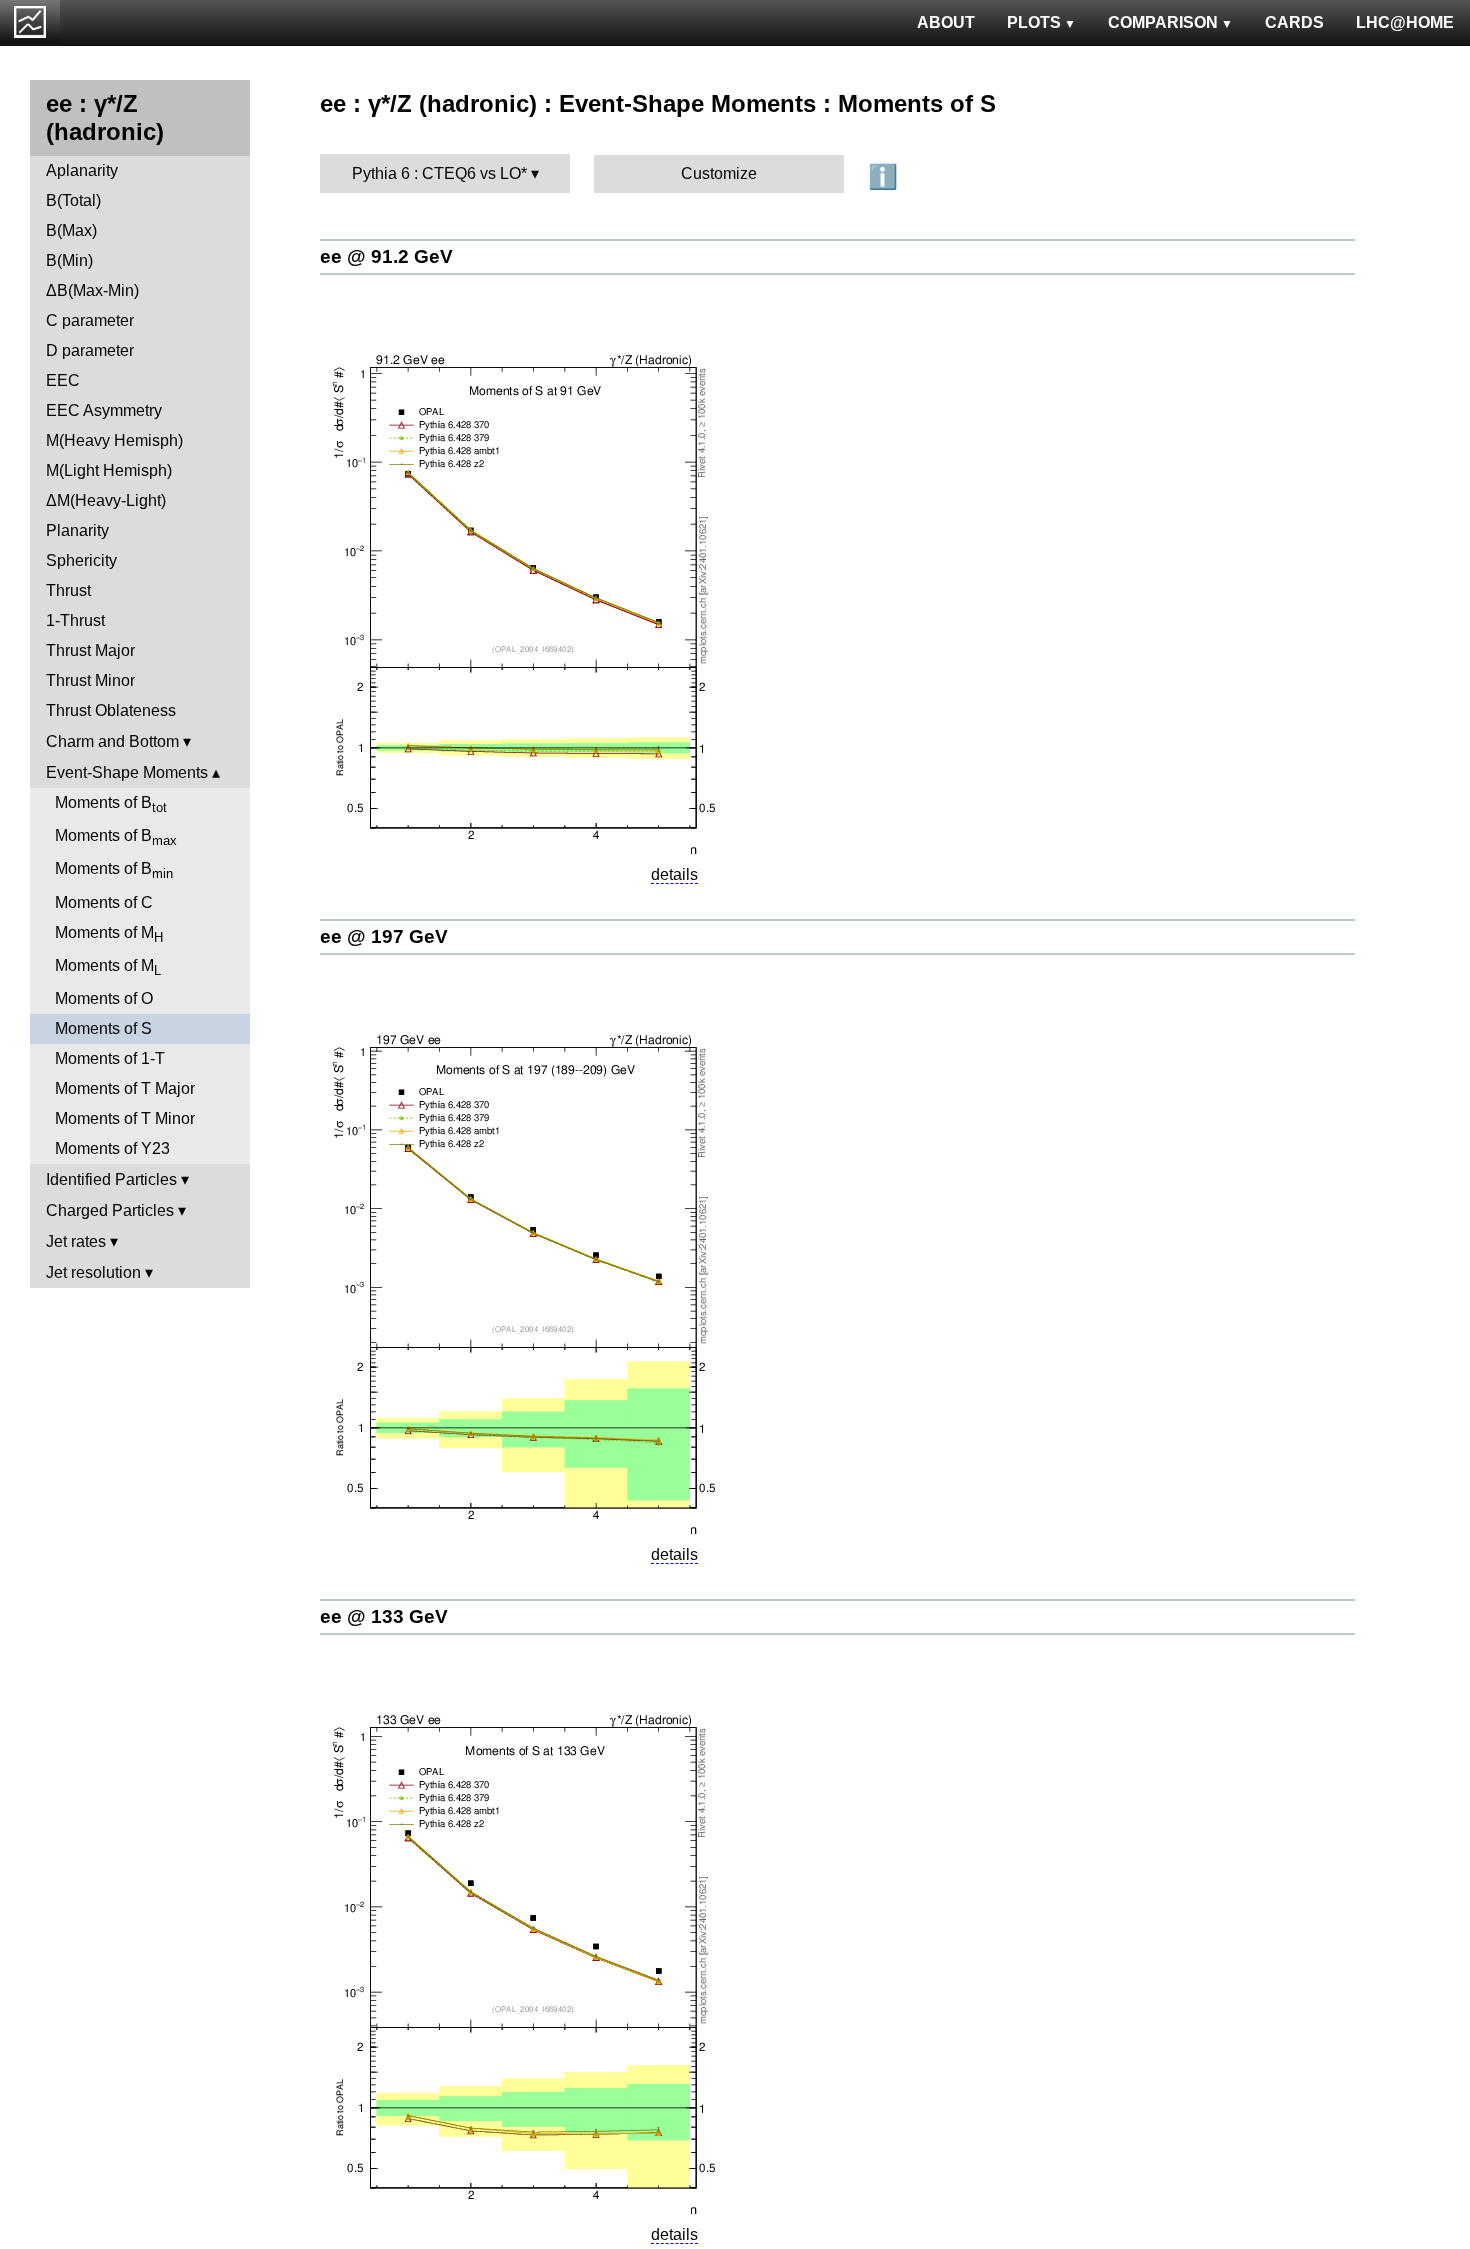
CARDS (1294, 22)
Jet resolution (93, 1272)
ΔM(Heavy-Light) (106, 500)
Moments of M (109, 934)
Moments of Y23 (112, 1148)
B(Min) (69, 260)
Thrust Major (90, 650)
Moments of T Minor (125, 1118)
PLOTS (1034, 22)
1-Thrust (75, 620)
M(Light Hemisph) (109, 470)
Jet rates (76, 1241)
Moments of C (104, 902)
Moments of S (103, 1028)
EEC (63, 380)
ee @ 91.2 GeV (386, 256)
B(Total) (73, 200)
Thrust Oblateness (111, 710)
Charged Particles (110, 1210)
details (674, 874)
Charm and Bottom (112, 741)
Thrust (68, 590)
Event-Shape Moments (127, 772)
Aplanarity (82, 170)
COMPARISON (1163, 22)
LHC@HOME (1405, 22)
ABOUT (946, 22)
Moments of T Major (125, 1088)
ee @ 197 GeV (384, 936)
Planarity (77, 530)
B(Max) (71, 230)
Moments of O (104, 998)
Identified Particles (111, 1179)
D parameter (90, 350)
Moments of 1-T (110, 1058)
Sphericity (81, 560)
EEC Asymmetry (104, 410)
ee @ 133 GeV (384, 1616)
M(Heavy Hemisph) (114, 440)
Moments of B (111, 804)
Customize (719, 173)
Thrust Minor (90, 680)
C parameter (90, 320)
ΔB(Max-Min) (92, 290)
